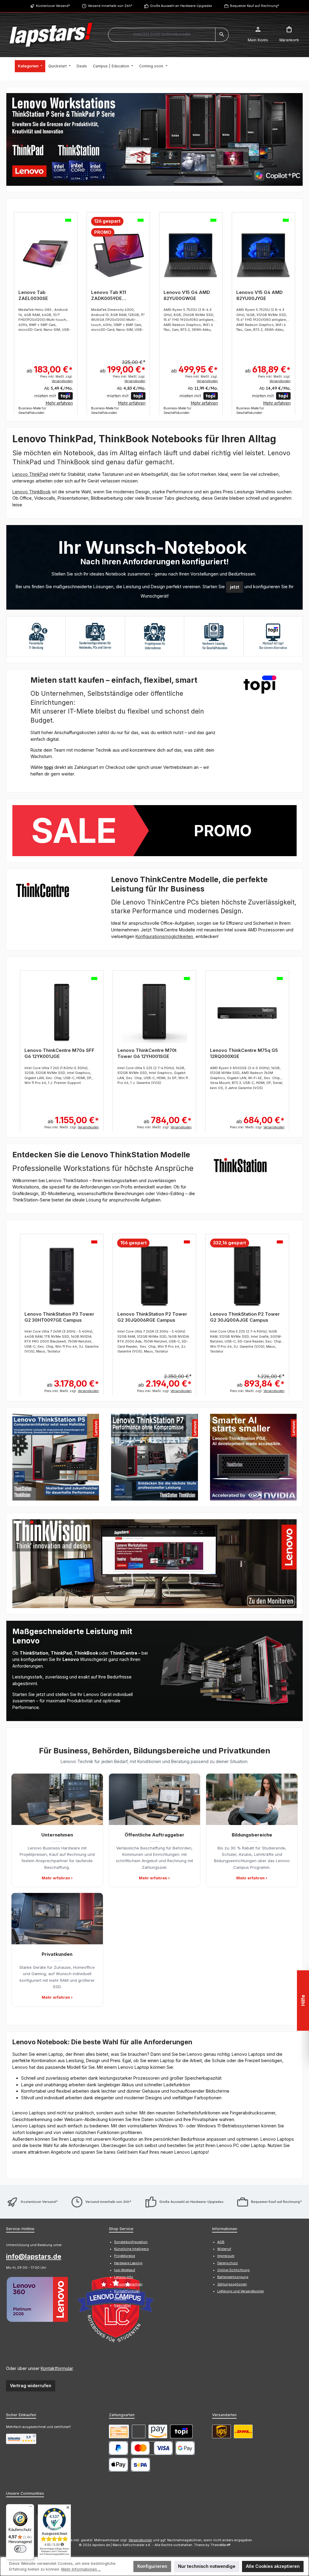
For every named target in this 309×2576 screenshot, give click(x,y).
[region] (154, 139)
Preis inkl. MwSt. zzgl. (56, 379)
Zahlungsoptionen (232, 2284)
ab (50, 369)
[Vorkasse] (119, 2431)
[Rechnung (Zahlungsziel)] (139, 2431)
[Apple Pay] (118, 2465)
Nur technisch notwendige (207, 2566)
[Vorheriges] (11, 310)
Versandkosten (140, 2540)
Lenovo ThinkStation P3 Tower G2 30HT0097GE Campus (59, 1317)
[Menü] (30, 2508)
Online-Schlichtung (233, 2270)
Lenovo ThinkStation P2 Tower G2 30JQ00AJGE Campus (245, 1317)
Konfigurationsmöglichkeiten (165, 936)
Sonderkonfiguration (131, 2242)
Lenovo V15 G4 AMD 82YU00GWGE (187, 295)
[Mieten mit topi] (181, 2431)
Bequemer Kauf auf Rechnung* (255, 6)
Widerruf (224, 2249)
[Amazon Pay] (158, 2431)
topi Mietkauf (125, 2270)
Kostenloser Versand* (53, 6)
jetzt (235, 587)
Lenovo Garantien (128, 2284)
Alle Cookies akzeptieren (273, 2566)
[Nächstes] (298, 310)
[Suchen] (222, 35)
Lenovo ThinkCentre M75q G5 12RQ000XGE (244, 1053)
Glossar (120, 2299)
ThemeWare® (220, 2545)
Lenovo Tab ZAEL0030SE (33, 295)
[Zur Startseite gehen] (51, 35)
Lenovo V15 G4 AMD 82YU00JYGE (260, 295)
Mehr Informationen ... (81, 2569)
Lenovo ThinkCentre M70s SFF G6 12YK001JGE (59, 1053)
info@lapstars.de (34, 2256)
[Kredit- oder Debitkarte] (152, 2448)
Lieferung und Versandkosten (241, 2291)
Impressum (226, 2256)
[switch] (20, 2549)
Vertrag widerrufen (31, 2386)
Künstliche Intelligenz (131, 2249)
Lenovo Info (124, 2277)
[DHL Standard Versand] (243, 2431)
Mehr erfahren (59, 403)
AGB (221, 2242)
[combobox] (162, 35)
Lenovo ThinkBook (32, 492)
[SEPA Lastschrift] (140, 2465)
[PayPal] (118, 2448)
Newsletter (123, 2305)
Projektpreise (124, 2256)
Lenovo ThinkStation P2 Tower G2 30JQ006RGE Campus (152, 1317)
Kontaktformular (57, 2368)
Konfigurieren (152, 2566)
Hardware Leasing (128, 2263)
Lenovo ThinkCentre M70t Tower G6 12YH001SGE (147, 1053)
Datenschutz (228, 2263)
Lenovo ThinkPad (30, 474)
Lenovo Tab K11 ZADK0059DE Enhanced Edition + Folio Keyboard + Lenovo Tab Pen (113, 295)
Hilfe (303, 2000)
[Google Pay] (185, 2448)
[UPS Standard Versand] (221, 2431)
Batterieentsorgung (233, 2277)
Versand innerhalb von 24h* (110, 6)
